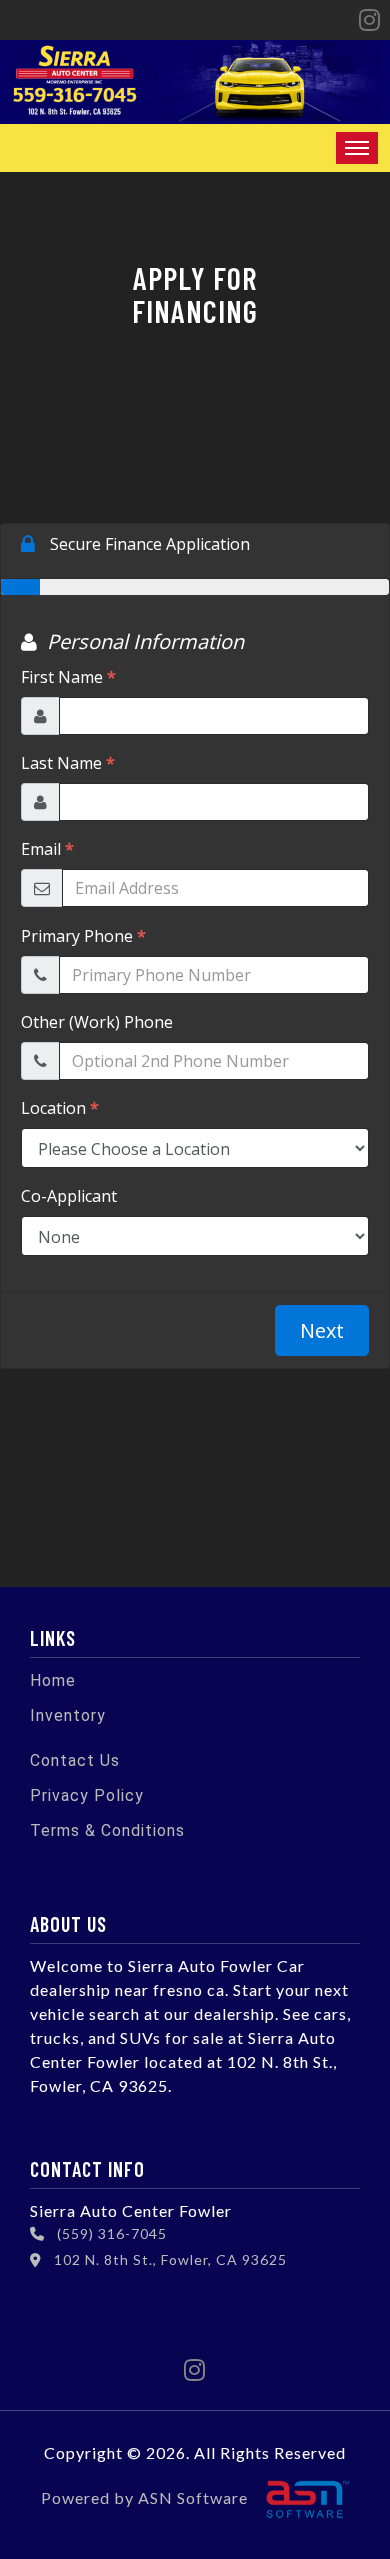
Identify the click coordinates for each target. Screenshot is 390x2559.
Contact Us (75, 1760)
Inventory (68, 1715)
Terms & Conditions (107, 1830)
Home (53, 1680)
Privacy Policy (87, 1795)
